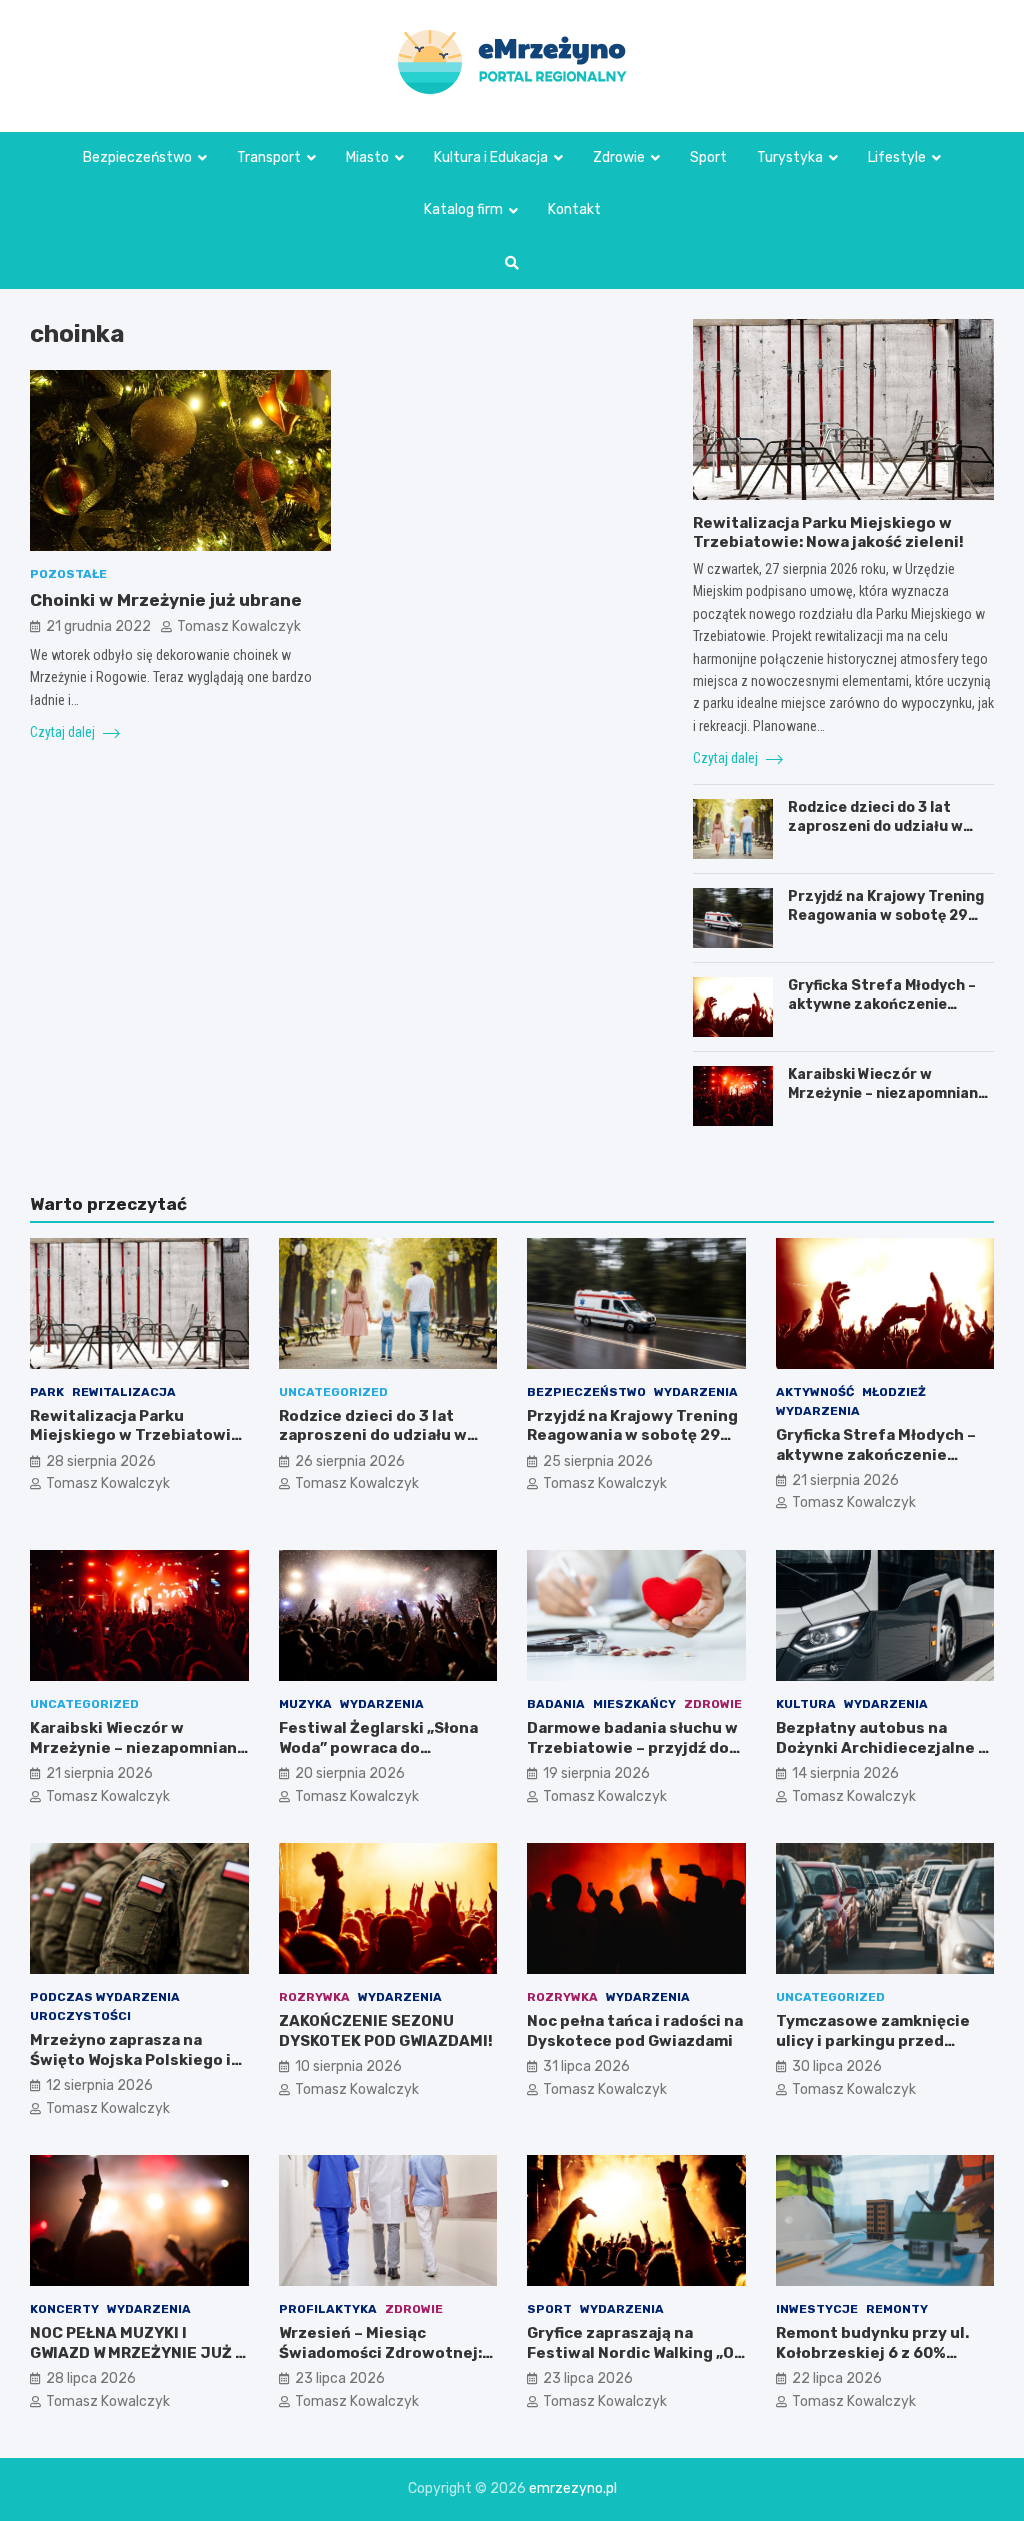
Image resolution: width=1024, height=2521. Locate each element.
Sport (708, 157)
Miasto (367, 157)
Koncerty (64, 2309)
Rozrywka (314, 1997)
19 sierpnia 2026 (596, 1773)
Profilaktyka (328, 2309)
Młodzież (894, 1392)
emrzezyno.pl (573, 2488)
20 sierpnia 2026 (350, 1773)
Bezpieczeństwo (137, 157)
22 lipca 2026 (837, 2378)
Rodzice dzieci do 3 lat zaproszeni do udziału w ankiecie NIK (875, 825)
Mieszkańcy (634, 1704)
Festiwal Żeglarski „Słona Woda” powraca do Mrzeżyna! (378, 1747)
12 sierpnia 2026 (99, 2085)
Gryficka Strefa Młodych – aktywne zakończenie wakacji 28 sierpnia (882, 1003)
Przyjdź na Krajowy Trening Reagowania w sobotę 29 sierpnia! (886, 914)
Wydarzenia (696, 1392)
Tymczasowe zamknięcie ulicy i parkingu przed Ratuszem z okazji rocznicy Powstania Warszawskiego (882, 2050)
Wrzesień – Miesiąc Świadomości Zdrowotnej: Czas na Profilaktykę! (380, 2352)
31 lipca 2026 (586, 2066)
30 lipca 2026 (837, 2066)
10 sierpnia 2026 (348, 2066)
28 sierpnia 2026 (101, 1461)
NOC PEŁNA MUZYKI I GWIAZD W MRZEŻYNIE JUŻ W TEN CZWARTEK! (138, 2352)
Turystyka (790, 157)
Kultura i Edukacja (491, 157)
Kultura (806, 1704)
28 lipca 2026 (91, 2378)
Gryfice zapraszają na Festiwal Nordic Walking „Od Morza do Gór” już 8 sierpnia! (635, 2362)
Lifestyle (897, 157)
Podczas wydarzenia (105, 1997)
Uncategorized (333, 1392)
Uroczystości (80, 2016)
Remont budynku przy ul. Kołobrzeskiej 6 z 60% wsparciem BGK (872, 2352)
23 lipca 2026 (340, 2378)
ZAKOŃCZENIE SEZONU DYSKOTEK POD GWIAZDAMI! (386, 2031)
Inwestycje (817, 2309)
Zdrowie (619, 157)
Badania (556, 1704)
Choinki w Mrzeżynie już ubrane (166, 600)
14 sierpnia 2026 (845, 1773)
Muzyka (305, 1704)
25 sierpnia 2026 (598, 1461)
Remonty (897, 2309)
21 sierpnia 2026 (845, 1480)
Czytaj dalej (64, 732)
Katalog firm (463, 209)
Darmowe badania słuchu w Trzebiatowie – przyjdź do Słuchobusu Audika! (632, 1747)
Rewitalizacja (124, 1392)
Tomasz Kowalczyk (239, 626)
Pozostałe (68, 574)
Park (47, 1392)
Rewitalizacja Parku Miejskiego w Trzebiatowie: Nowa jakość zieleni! (828, 533)
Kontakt (574, 209)
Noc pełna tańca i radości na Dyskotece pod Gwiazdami (635, 2031)
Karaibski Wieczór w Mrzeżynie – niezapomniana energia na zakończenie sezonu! (887, 1102)
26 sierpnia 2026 (350, 1461)
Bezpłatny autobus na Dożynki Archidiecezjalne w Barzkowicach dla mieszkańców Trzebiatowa (883, 1757)
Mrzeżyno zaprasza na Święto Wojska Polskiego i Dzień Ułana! (130, 2059)
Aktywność (815, 1392)
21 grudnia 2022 (98, 626)
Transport (269, 157)
